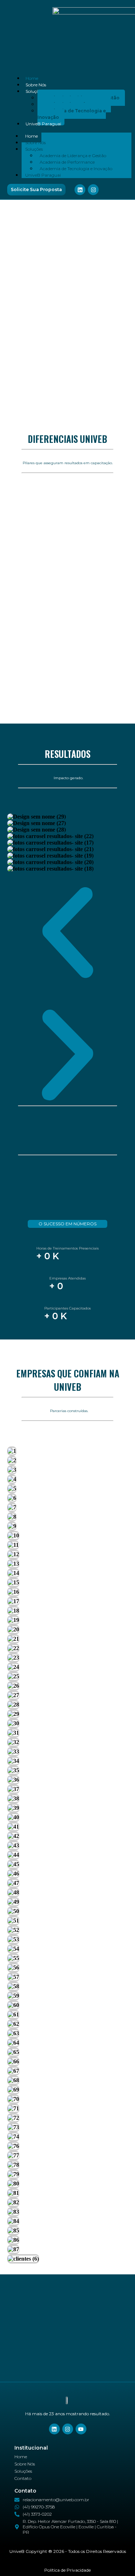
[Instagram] (93, 190)
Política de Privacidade (67, 2570)
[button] (67, 933)
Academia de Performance (67, 162)
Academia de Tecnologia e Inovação (72, 114)
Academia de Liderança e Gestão (73, 156)
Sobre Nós (36, 85)
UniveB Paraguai (43, 124)
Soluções (34, 91)
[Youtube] (81, 2429)
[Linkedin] (80, 190)
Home (32, 78)
